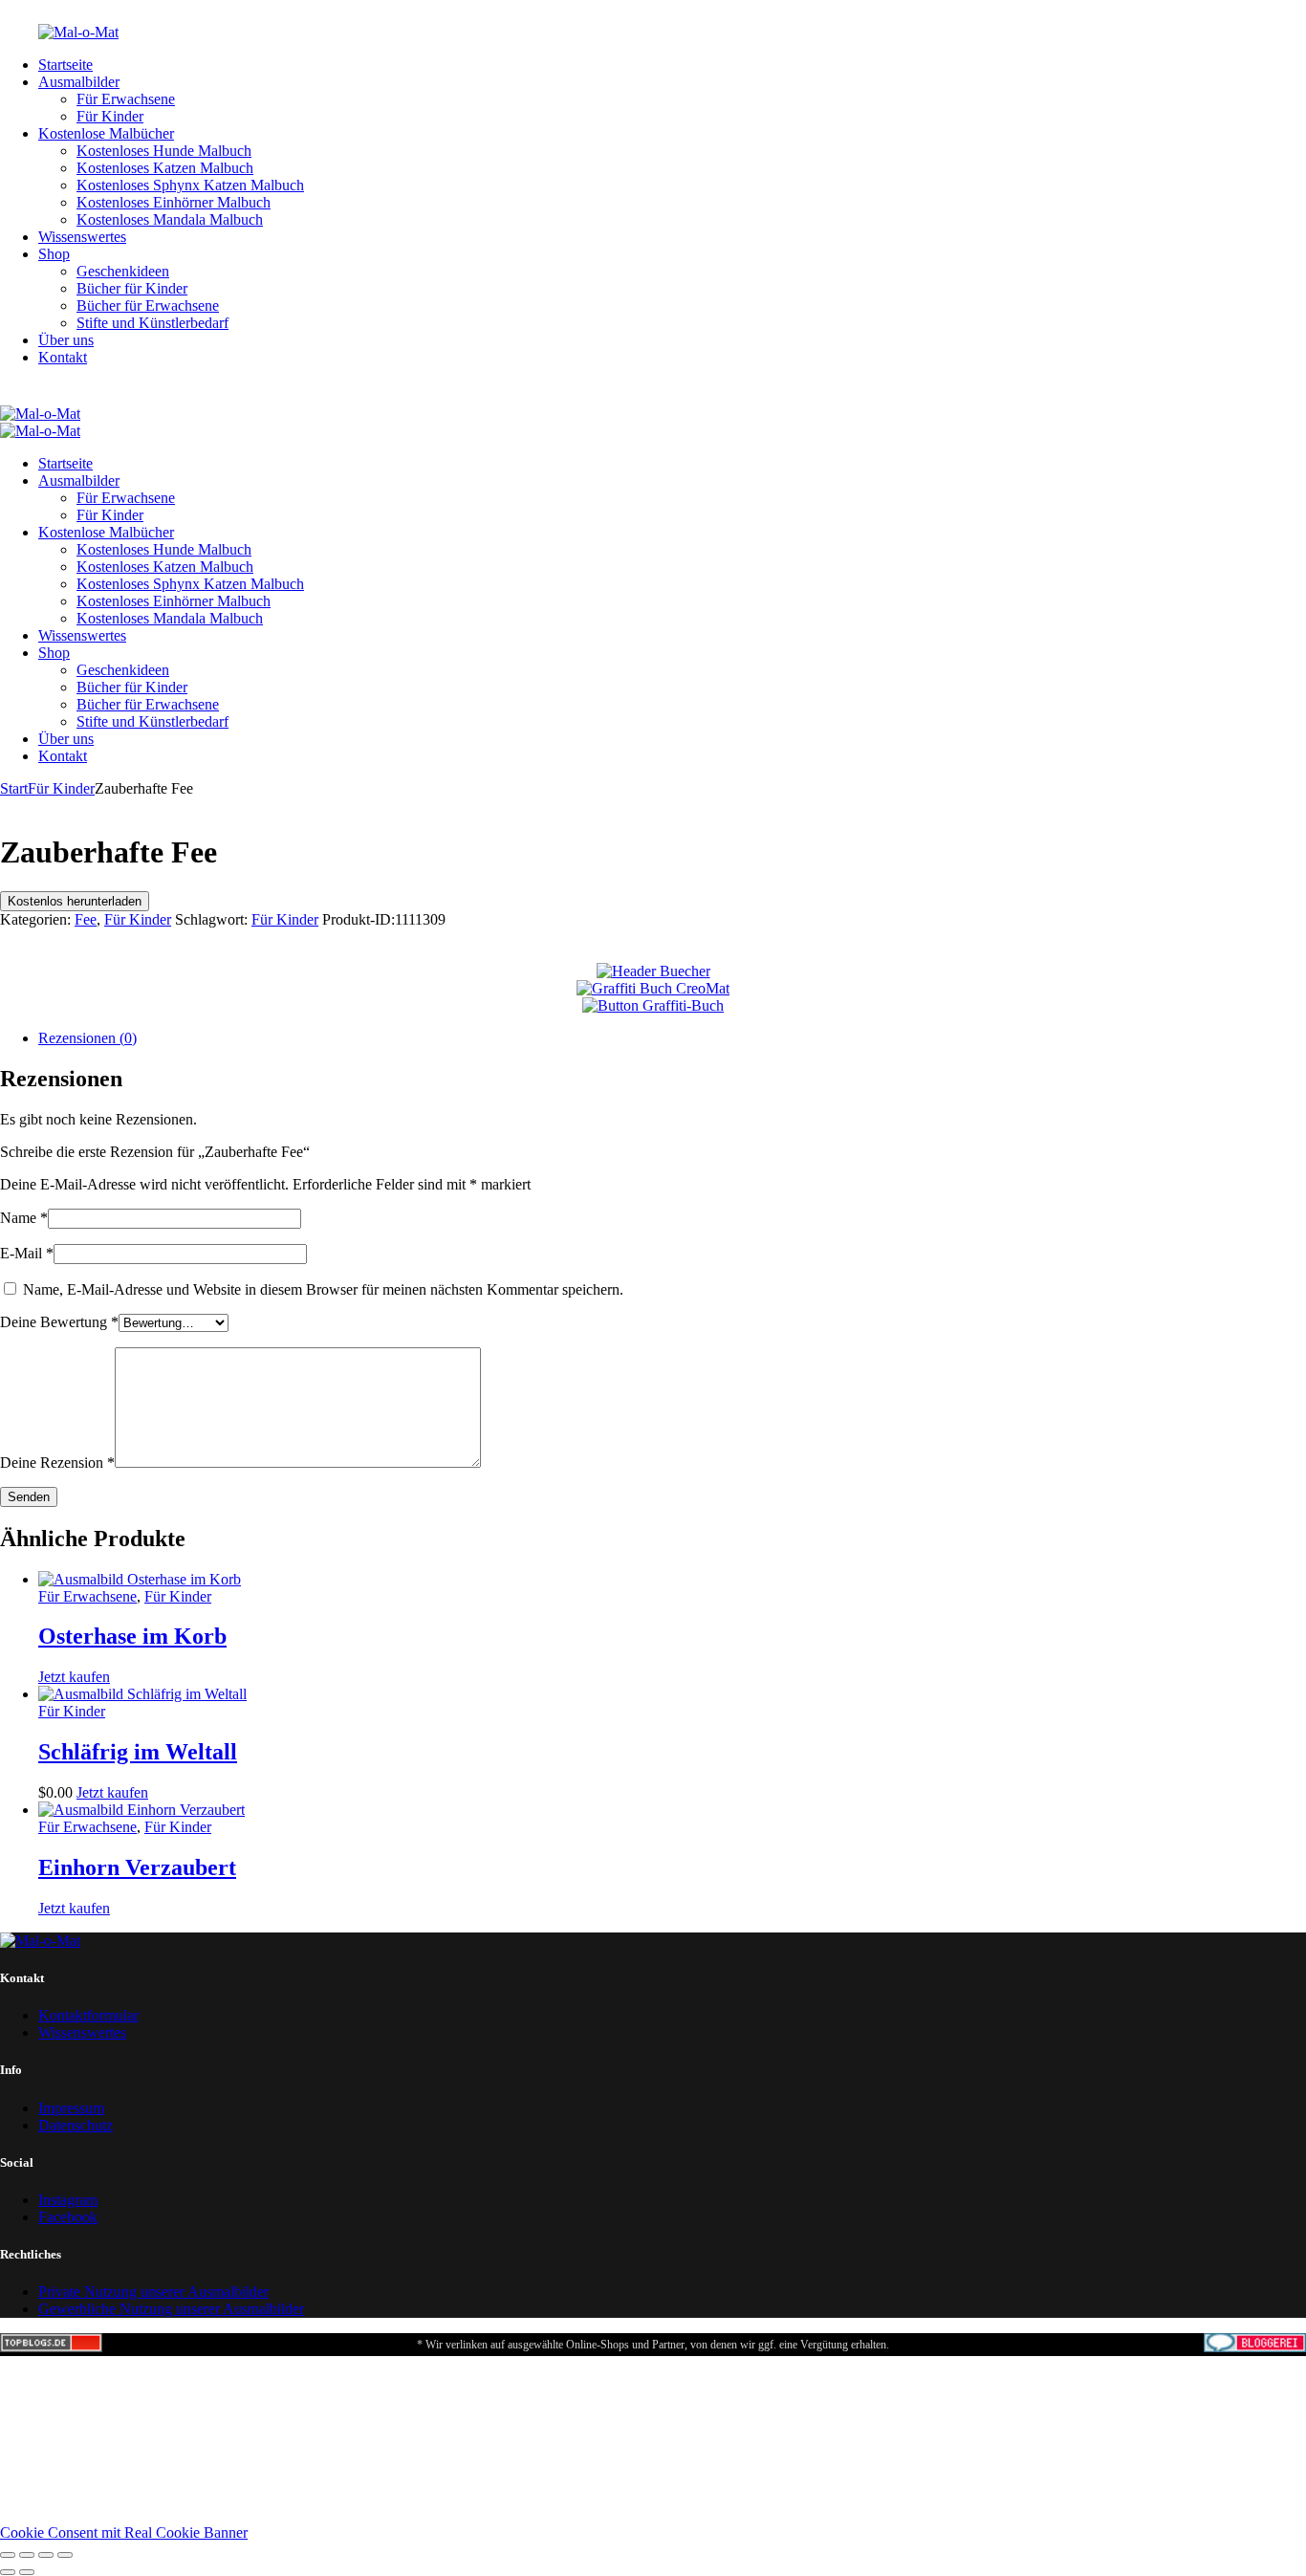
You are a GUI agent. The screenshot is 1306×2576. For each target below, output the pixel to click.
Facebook (68, 2217)
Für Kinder (61, 788)
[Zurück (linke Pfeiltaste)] (8, 2572)
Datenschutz (76, 2125)
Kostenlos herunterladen (75, 901)
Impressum (71, 2108)
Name (24, 1218)
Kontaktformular (88, 2015)
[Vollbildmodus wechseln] (27, 2555)
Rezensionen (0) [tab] (87, 1038)
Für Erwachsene (87, 1596)
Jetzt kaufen (74, 1677)
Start (14, 788)
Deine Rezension (57, 1463)
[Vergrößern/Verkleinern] (8, 2555)
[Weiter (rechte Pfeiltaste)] (27, 2572)
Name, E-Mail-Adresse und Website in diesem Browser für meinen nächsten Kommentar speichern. (323, 1289)
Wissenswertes (82, 2032)
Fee (86, 919)
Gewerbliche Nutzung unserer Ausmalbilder (171, 2309)
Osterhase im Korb (132, 1636)
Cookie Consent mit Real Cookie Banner (124, 2532)
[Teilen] (46, 2555)
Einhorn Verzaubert (137, 1867)
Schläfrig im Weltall (138, 1752)
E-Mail (27, 1253)
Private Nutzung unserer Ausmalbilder (153, 2292)
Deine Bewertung (59, 1322)
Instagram (68, 2200)
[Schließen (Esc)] (65, 2555)
